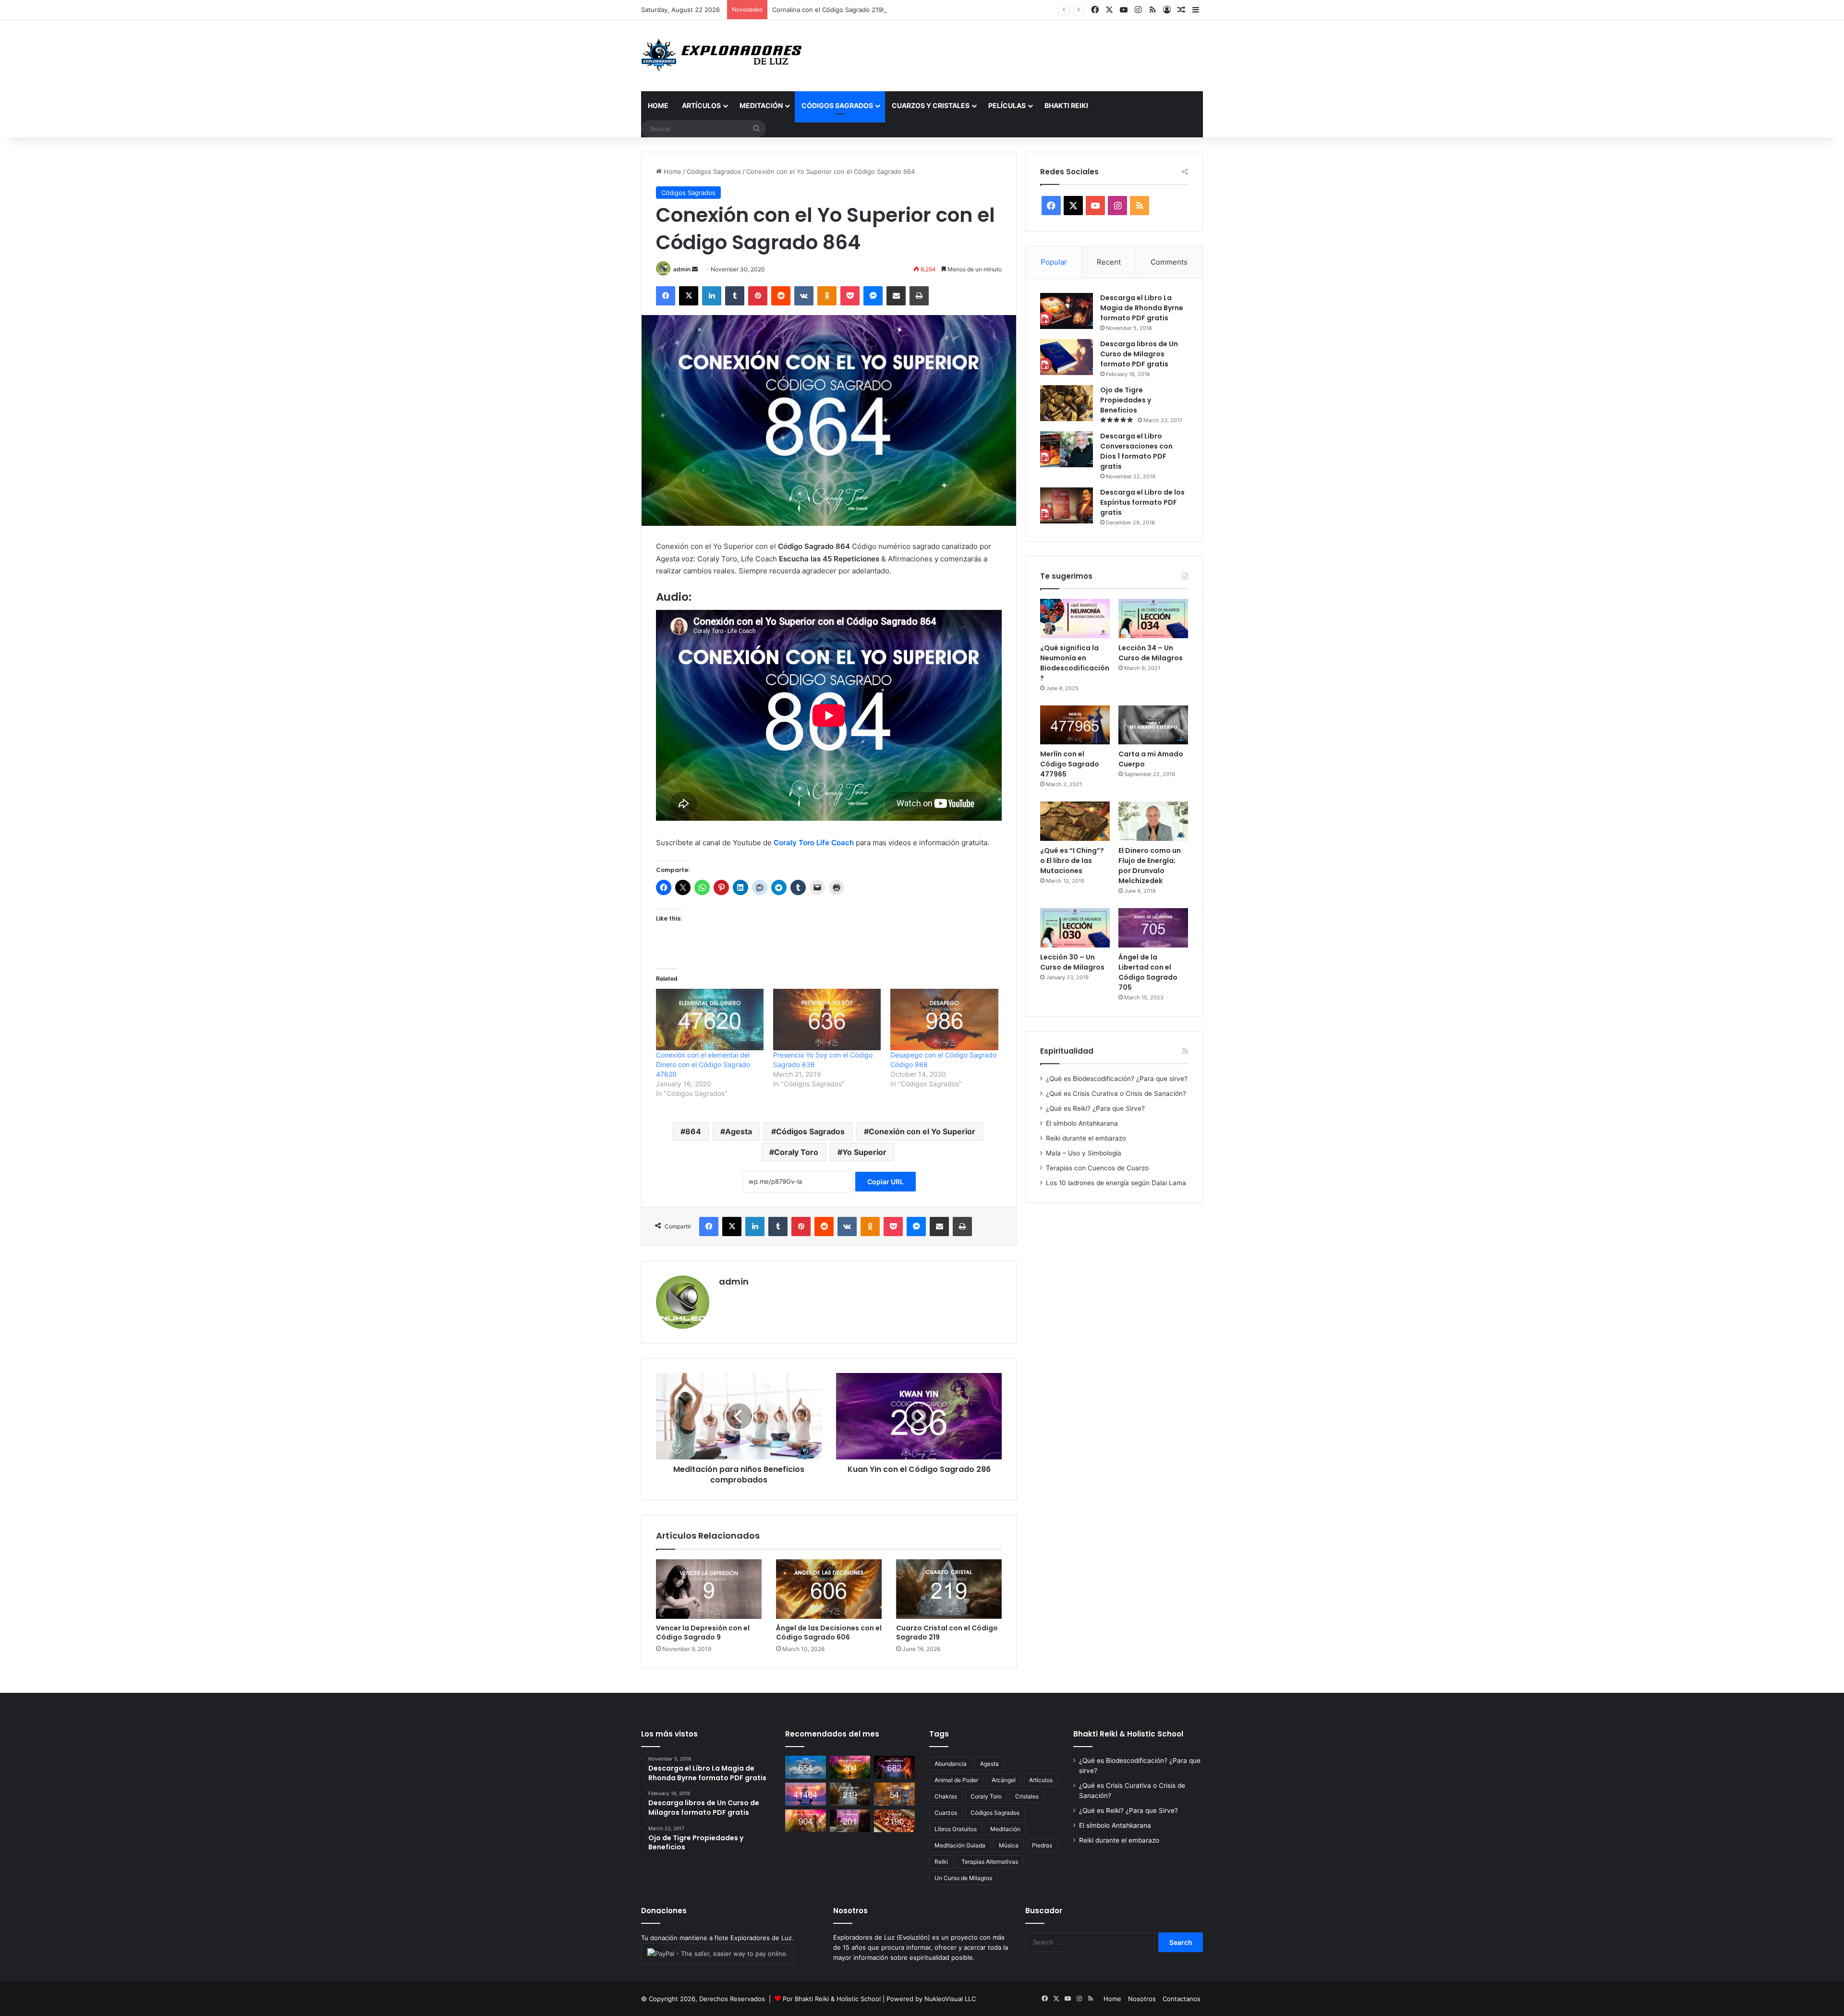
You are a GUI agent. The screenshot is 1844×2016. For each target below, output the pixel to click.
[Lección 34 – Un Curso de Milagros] (1153, 619)
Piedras (1042, 1845)
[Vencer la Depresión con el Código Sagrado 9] (709, 1589)
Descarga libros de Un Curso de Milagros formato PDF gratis (1139, 354)
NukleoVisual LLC (950, 1999)
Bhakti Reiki (1066, 105)
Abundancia (951, 1764)
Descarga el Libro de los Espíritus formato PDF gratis (1142, 502)
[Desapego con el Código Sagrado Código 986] (944, 1020)
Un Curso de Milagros (963, 1878)
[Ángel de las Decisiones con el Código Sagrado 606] (829, 1589)
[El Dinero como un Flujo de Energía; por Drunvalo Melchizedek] (1153, 821)
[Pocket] (850, 296)
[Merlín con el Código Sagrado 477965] (1075, 725)
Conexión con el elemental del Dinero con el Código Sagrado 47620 (703, 1064)
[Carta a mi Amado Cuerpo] (1153, 725)
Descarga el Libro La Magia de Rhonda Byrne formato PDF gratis (1142, 308)
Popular (1054, 262)
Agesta (739, 1131)
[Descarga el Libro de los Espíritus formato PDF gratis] (1067, 505)
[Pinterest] (758, 296)
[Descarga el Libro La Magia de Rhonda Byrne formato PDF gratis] (1067, 311)
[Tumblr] (735, 296)
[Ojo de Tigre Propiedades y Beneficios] (1067, 403)
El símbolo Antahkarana (1082, 1123)
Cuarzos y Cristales (931, 105)
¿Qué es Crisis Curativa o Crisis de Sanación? (1116, 1093)
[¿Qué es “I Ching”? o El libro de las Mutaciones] (1075, 821)
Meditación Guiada (960, 1845)
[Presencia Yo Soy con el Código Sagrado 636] (827, 1020)
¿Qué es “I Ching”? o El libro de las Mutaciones (1072, 861)
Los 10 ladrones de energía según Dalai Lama (1116, 1183)
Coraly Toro (796, 1152)
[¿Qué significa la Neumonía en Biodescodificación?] (1075, 619)
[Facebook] (666, 296)
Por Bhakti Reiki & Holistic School (832, 1999)
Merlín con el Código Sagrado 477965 (1070, 764)
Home (658, 105)
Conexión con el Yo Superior (922, 1131)
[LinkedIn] (712, 296)
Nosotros (1142, 1999)
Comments (1169, 262)
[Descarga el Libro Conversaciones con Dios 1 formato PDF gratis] (1067, 449)
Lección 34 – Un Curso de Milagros (1151, 653)
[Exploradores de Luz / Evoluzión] (725, 56)
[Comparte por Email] (896, 296)
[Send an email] (695, 269)
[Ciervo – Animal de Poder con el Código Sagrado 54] (894, 1794)
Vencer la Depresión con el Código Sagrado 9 (703, 1633)
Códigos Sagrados (837, 105)
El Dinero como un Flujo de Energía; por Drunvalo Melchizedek (1150, 866)
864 (693, 1131)
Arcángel (1004, 1780)
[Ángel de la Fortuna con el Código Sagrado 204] (850, 1767)
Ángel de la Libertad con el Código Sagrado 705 (1148, 972)
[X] (689, 296)
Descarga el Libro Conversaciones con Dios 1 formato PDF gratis (1136, 451)
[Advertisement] (1018, 51)
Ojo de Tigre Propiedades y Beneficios (1126, 400)
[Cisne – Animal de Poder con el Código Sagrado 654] (806, 1767)
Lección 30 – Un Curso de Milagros (1072, 962)
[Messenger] (873, 296)
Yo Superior (864, 1152)
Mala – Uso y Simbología (1084, 1153)
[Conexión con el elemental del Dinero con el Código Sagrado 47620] (710, 1020)
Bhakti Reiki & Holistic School (1128, 1734)
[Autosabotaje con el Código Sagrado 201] (850, 1821)
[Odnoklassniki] (827, 296)
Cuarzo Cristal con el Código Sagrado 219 (947, 1633)
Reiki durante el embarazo (1086, 1138)
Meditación (761, 105)
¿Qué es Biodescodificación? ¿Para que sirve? (1117, 1079)
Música (1009, 1845)
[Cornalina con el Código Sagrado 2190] (894, 1821)
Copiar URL (886, 1182)
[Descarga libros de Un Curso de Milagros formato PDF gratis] (1067, 357)
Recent (1109, 262)
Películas (1007, 105)
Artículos (701, 105)
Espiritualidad (1067, 1051)
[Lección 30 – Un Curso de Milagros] (1075, 928)
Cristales (1027, 1796)
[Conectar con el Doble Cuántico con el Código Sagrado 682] (894, 1767)
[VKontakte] (804, 296)
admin (682, 269)
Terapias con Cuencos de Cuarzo (1097, 1168)
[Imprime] (919, 296)
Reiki (941, 1862)
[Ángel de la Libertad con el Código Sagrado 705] (1153, 928)
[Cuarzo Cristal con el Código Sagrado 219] (949, 1589)
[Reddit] (781, 296)
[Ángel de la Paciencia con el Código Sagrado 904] (806, 1821)
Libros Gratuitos (956, 1829)
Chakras (946, 1796)
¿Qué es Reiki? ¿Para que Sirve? (1095, 1108)
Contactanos (1182, 1999)
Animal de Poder (956, 1780)
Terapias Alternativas (990, 1862)
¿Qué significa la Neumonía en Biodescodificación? (1075, 663)
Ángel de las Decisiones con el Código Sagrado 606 (829, 1633)
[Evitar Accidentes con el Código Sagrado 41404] (806, 1794)
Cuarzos (946, 1813)
